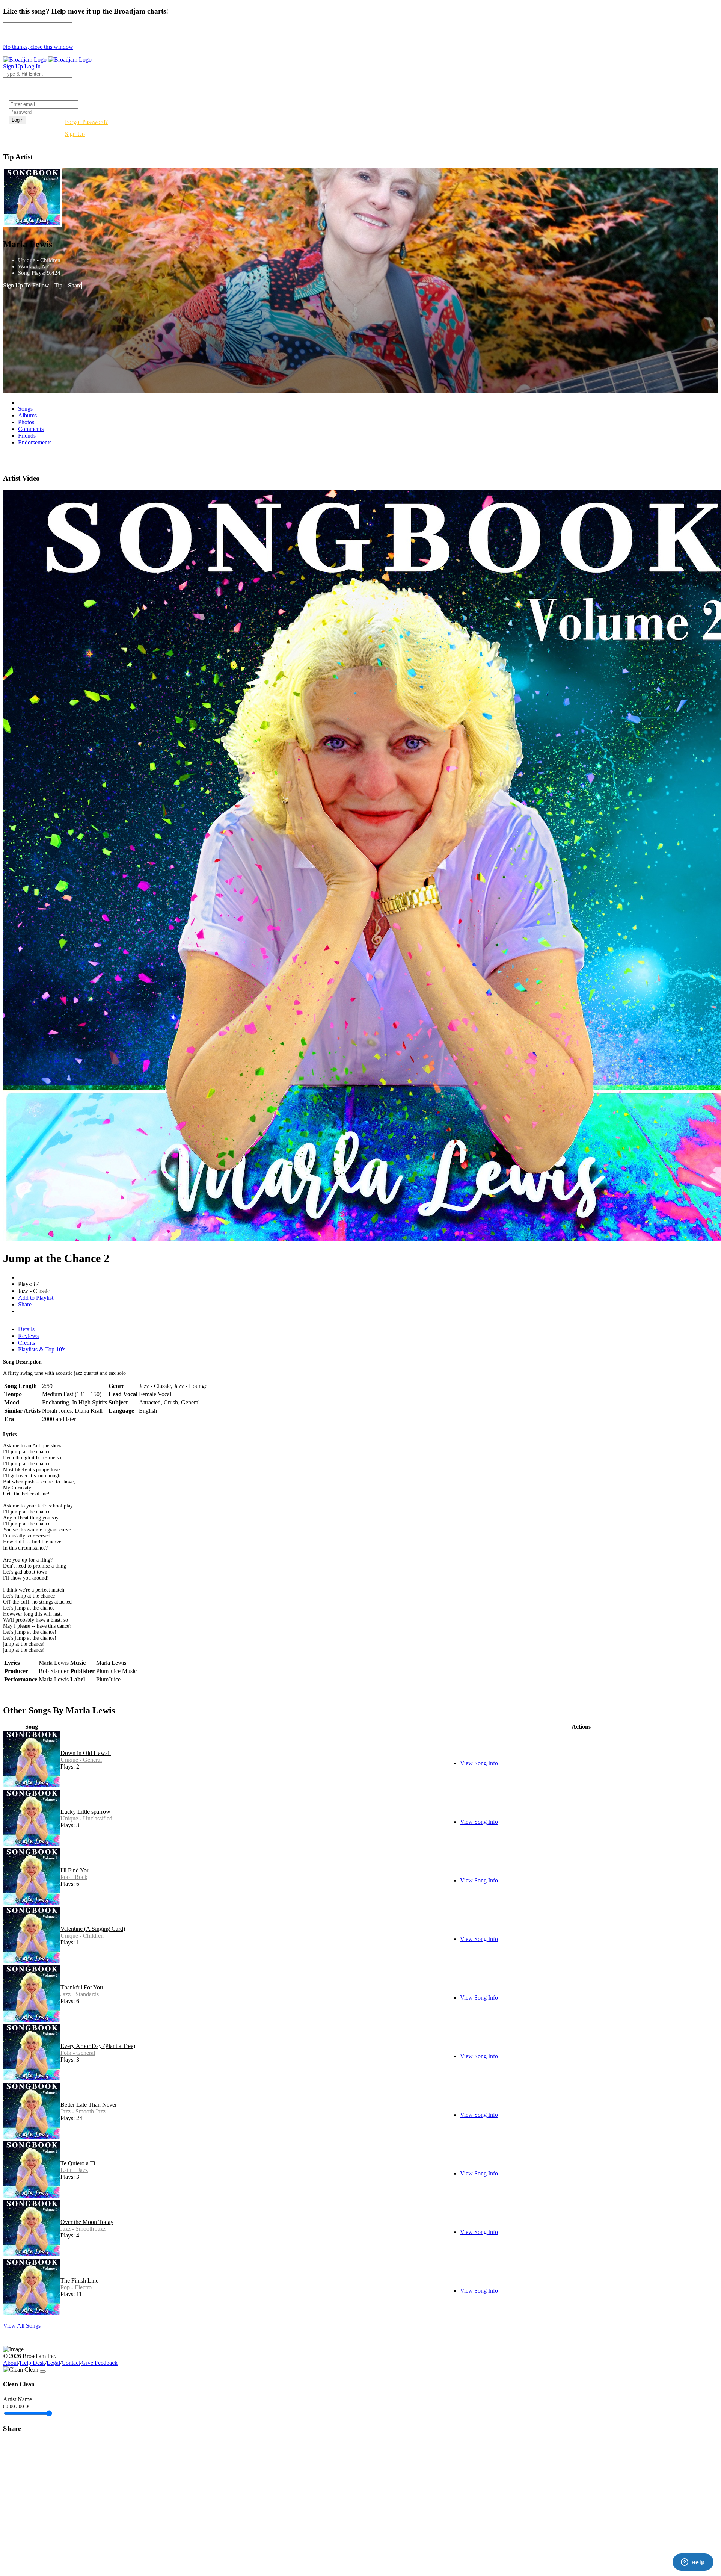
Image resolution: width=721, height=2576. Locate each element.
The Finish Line (79, 2280)
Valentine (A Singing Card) (93, 1929)
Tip (58, 285)
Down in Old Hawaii (86, 1753)
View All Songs (22, 2326)
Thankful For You (82, 1987)
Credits (26, 1343)
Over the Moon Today (87, 2222)
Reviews (28, 1336)
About (11, 2363)
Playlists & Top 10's (42, 1349)
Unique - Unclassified (86, 1818)
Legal (53, 2363)
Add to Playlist (36, 1298)
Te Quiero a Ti (78, 2163)
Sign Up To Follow (26, 285)
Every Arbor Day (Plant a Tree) (98, 2046)
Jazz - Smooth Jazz (83, 2111)
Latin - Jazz (74, 2170)
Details (26, 1329)
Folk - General (78, 2053)
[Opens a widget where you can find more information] (693, 2563)
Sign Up (75, 134)
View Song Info (479, 1763)
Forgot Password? (86, 122)
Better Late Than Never (89, 2105)
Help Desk (32, 2363)
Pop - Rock (74, 1877)
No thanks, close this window (38, 47)
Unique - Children (82, 1936)
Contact (71, 2363)
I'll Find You (75, 1870)
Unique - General (81, 1760)
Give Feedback (100, 2363)
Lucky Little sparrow (85, 1812)
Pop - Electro (76, 2287)
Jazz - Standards (80, 1994)
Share (75, 285)
